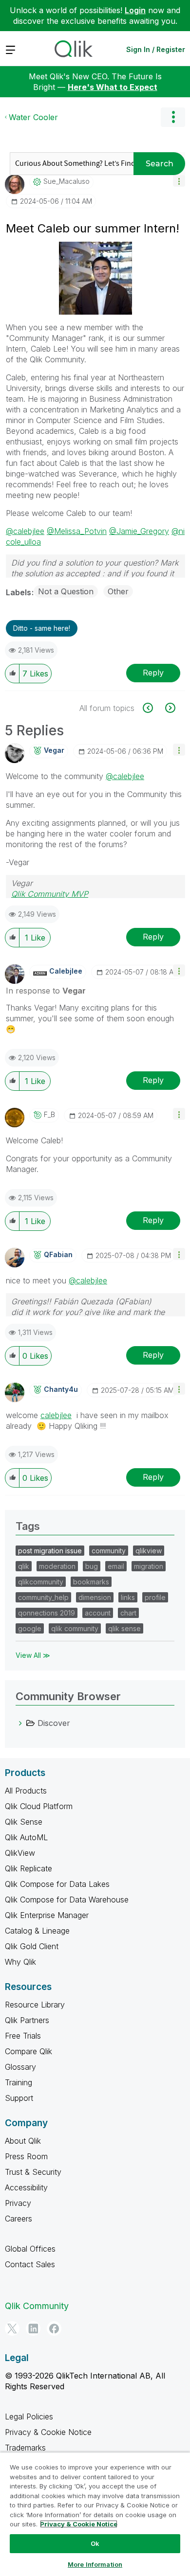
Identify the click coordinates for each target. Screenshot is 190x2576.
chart (128, 1613)
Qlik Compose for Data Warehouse (67, 1900)
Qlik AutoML (26, 1837)
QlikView (20, 1853)
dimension (95, 1597)
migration (149, 1566)
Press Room (26, 2156)
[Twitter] (12, 2328)
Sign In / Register (156, 49)
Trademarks (25, 2448)
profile (155, 1597)
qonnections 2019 (47, 1613)
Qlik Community (37, 2306)
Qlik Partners (27, 2020)
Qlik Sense (24, 1822)
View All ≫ (33, 1655)
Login (135, 10)
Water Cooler (33, 117)
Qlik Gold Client (32, 1946)
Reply (153, 673)
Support (19, 2098)
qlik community (75, 1628)
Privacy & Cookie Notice (48, 2432)
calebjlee (56, 1415)
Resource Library (35, 2005)
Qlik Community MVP (50, 894)
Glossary (20, 2067)
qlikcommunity (41, 1582)
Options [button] (173, 117)
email (116, 1566)
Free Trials (23, 2036)
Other (118, 591)
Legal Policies (29, 2416)
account (98, 1613)
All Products (26, 1791)
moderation (57, 1566)
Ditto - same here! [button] (42, 628)
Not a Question (66, 591)
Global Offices (30, 2249)
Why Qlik (20, 1962)
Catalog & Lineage (37, 1931)
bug (92, 1566)
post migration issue (50, 1551)
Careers (19, 2219)
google (30, 1628)
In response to (46, 991)
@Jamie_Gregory (139, 531)
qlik (24, 1566)
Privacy (18, 2203)
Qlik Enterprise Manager (47, 1915)
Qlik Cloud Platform (39, 1806)
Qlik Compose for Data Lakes (57, 1884)
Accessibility (26, 2187)
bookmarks (91, 1582)
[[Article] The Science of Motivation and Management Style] (169, 708)
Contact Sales (30, 2264)
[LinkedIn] (33, 2328)
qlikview (149, 1551)
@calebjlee (25, 531)
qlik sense (124, 1628)
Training (19, 2082)
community (109, 1551)
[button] (179, 181)
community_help (43, 1597)
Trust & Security (33, 2172)
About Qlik (23, 2141)
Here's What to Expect (113, 87)
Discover (54, 1723)
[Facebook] (54, 2328)
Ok (95, 2543)
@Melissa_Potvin (77, 531)
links (128, 1597)
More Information (95, 2564)
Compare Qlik (28, 2051)
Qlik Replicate (28, 1868)
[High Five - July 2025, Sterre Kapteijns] (153, 708)
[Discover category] (20, 1723)
